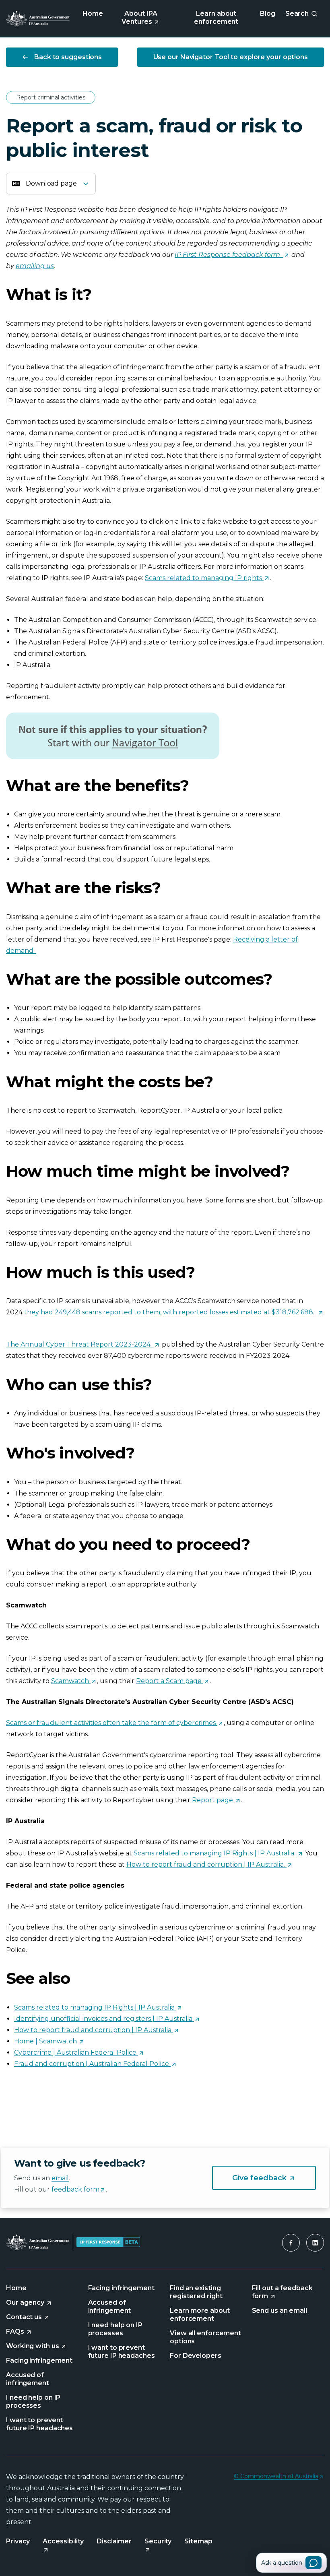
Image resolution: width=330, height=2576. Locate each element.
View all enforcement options (205, 2337)
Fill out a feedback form (282, 2292)
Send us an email (279, 2311)
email (60, 2178)
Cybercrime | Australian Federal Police (75, 2052)
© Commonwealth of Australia (278, 2477)
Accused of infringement (28, 2379)
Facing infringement (39, 2360)
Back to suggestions (68, 57)
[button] (291, 2243)
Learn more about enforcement (200, 2315)
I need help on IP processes (33, 2401)
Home (93, 13)
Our (29, 2303)
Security (158, 2541)
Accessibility (63, 2541)
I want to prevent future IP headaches (39, 2424)
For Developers (196, 2356)
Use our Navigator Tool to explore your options (231, 57)
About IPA (148, 19)
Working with (36, 2346)
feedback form (78, 2190)
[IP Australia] (38, 19)
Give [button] (274, 2178)
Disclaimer (114, 2541)
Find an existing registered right (196, 2292)
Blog (268, 13)
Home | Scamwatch (45, 2041)
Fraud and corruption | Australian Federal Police (92, 2064)
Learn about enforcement (216, 18)
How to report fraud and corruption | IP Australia (93, 2030)
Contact (28, 2317)
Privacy (18, 2541)
